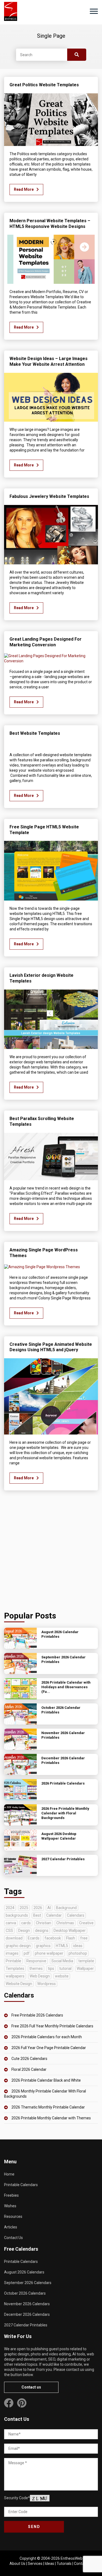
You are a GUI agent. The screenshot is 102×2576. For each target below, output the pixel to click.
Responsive (36, 1961)
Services (35, 2564)
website (62, 1976)
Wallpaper (85, 1968)
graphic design (18, 1946)
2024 (10, 1908)
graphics (43, 1946)
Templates (15, 1968)
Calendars (76, 1915)
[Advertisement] (51, 1552)
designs (42, 1931)
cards (26, 1923)
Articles (11, 2227)
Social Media (62, 1961)
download (14, 1938)
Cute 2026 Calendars (29, 2059)
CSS (9, 1931)
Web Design (40, 1976)
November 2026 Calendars (27, 2304)
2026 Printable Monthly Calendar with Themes (51, 2118)
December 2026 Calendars (27, 2314)
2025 (24, 1908)
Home (9, 2174)
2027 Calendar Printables (26, 2325)
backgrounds (17, 1915)
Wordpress (47, 1984)
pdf (27, 1953)
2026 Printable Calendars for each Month (47, 2037)
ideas (78, 1946)
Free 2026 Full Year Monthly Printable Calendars (52, 2026)
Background (66, 1908)
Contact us (31, 2387)
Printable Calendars (21, 2185)
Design (24, 1931)
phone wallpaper (49, 1953)
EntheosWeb (72, 2558)
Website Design (19, 1984)
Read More (24, 189)
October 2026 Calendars (25, 2293)
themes (36, 1968)
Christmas (65, 1923)
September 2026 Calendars (28, 2283)
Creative (86, 1923)
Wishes (10, 2206)
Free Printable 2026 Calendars (37, 2015)
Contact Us (13, 2238)
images (12, 1953)
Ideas (50, 2564)
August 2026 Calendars (24, 2272)
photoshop (78, 1953)
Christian (44, 1923)
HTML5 (62, 1946)
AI (49, 1908)
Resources (13, 2216)
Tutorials (64, 2564)
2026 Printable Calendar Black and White (46, 2080)
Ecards (34, 1938)
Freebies (11, 2195)
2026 (38, 1908)
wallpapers (15, 1976)
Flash (71, 1938)
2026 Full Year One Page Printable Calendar (49, 2048)
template (86, 1961)
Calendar (54, 1915)
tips (51, 1968)
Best (37, 1915)
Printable (13, 1961)
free (84, 1938)
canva (11, 1923)
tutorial (65, 1968)
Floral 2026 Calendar (29, 2069)
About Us (17, 2564)
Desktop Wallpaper (70, 1931)
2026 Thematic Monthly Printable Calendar (48, 2107)
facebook (53, 1938)
